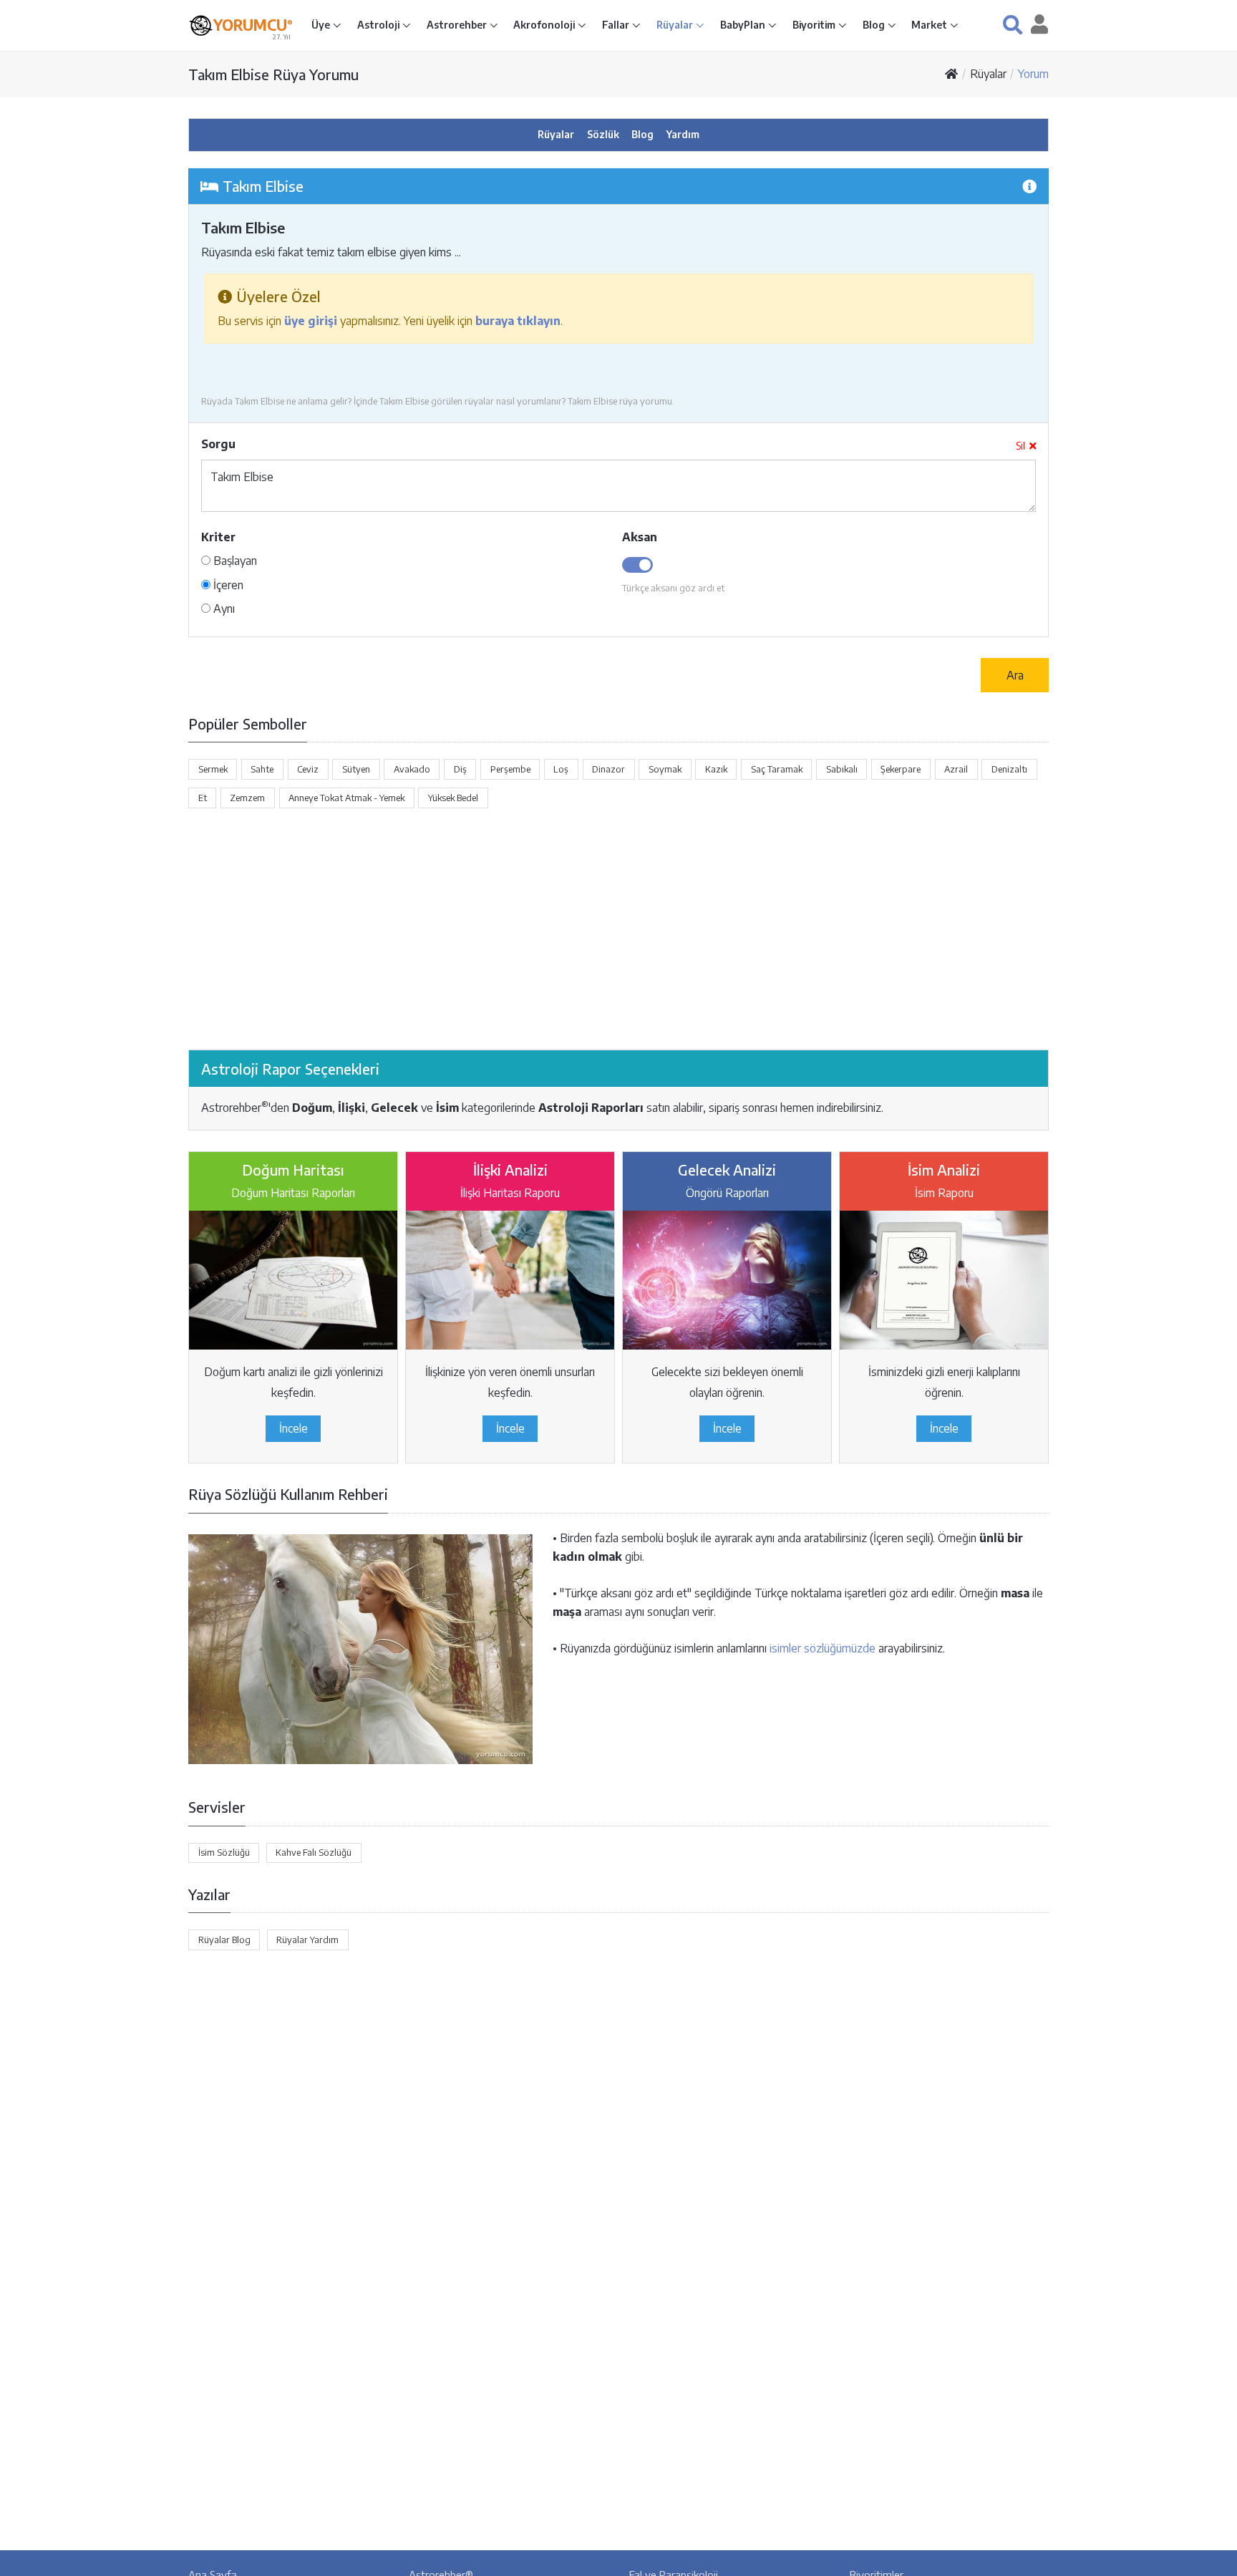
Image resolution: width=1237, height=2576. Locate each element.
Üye (322, 25)
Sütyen (356, 769)
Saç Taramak (777, 769)
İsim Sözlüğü (224, 1852)
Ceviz (308, 769)
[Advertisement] (618, 929)
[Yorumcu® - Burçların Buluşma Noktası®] (201, 25)
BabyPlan (744, 25)
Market (930, 25)
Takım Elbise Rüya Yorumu (273, 74)
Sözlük (603, 134)
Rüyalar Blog (224, 1940)
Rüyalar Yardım (307, 1940)
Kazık (716, 769)
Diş (460, 769)
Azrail (956, 769)
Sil (1020, 446)
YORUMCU (253, 25)
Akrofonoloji (545, 25)
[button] (1013, 25)
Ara (1015, 675)
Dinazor (608, 769)
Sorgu (218, 444)
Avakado (412, 769)
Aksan (640, 537)
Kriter (218, 537)
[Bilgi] (1029, 186)
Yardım (683, 134)
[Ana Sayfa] (951, 74)
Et (203, 798)
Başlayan (234, 561)
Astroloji (379, 25)
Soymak (665, 769)
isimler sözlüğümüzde (823, 1648)
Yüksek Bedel (453, 798)
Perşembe (510, 769)
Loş (561, 769)
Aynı (223, 609)
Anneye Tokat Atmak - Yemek (346, 798)
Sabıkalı (842, 769)
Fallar (617, 25)
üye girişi (311, 321)
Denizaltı (1009, 769)
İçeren (227, 585)
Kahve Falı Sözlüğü (314, 1852)
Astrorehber (458, 25)
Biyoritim (815, 25)
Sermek (213, 769)
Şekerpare (901, 769)
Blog (875, 25)
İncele (294, 1428)
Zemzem (247, 798)
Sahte (262, 769)
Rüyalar (676, 25)
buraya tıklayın (518, 321)
